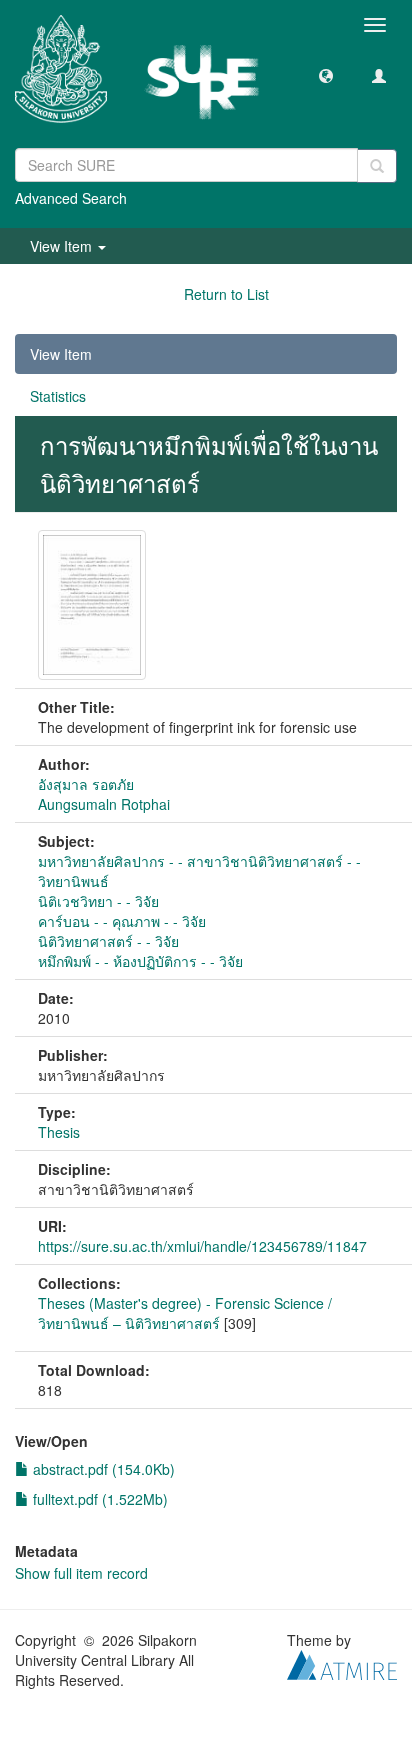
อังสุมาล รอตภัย (86, 784)
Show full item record (81, 1573)
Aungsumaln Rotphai (104, 804)
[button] (326, 75)
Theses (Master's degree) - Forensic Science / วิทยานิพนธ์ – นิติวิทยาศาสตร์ (185, 1313)
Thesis (59, 1132)
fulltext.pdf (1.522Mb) (98, 1499)
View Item (61, 354)
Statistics (58, 396)
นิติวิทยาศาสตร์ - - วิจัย (108, 941)
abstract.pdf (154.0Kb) (102, 1469)
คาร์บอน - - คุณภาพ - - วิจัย (122, 921)
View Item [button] (63, 246)
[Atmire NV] (342, 1662)
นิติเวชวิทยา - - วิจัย (98, 901)
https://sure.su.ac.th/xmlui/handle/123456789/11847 (202, 1246)
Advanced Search (71, 198)
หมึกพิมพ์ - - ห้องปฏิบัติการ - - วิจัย (140, 961)
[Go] (377, 166)
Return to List (226, 294)
